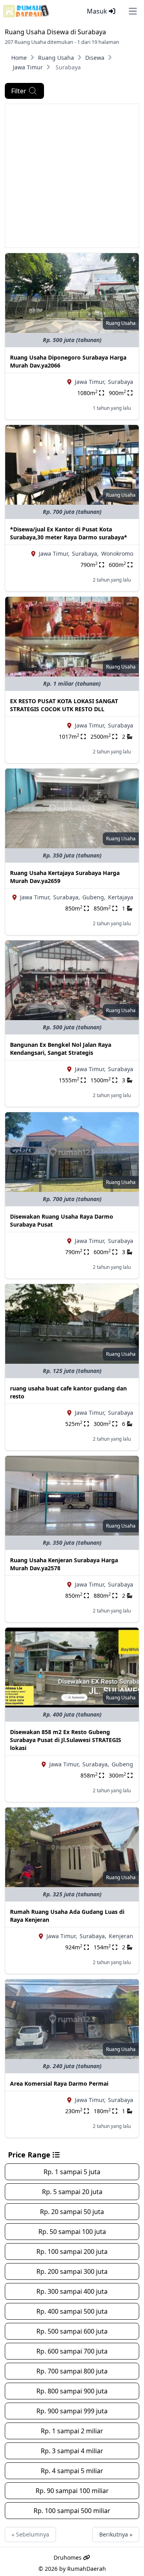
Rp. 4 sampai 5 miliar (72, 2471)
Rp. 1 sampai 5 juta (72, 2172)
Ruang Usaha (56, 58)
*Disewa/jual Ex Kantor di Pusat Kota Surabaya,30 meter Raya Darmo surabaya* (69, 533)
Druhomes (68, 2557)
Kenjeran (121, 1936)
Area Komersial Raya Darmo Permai (59, 2083)
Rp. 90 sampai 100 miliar (72, 2491)
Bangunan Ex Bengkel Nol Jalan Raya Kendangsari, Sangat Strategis (61, 1049)
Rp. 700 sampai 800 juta (72, 2371)
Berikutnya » (116, 2534)
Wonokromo (117, 554)
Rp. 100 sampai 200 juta (72, 2252)
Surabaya (121, 382)
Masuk (98, 11)
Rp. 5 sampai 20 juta (72, 2192)
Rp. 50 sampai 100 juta (72, 2232)
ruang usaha (121, 323)
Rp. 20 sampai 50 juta (72, 2212)
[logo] (26, 11)
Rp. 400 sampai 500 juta (72, 2311)
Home (19, 58)
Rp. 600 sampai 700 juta (72, 2351)
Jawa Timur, (90, 382)
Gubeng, (94, 897)
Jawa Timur (28, 67)
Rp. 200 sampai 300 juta (72, 2271)
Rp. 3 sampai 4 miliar (72, 2451)
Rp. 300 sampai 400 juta (72, 2291)
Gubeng (122, 1764)
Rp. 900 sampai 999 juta (72, 2411)
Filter (19, 91)
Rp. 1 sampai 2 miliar (72, 2431)
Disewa (95, 58)
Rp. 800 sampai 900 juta (72, 2391)
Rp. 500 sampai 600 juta (72, 2331)
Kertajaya (121, 897)
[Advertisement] (72, 176)
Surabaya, (85, 554)
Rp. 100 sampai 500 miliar (72, 2511)
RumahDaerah (87, 2569)
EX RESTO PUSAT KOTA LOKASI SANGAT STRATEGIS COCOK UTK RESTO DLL (64, 705)
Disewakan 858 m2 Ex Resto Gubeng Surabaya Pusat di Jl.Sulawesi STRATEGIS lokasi (66, 1740)
